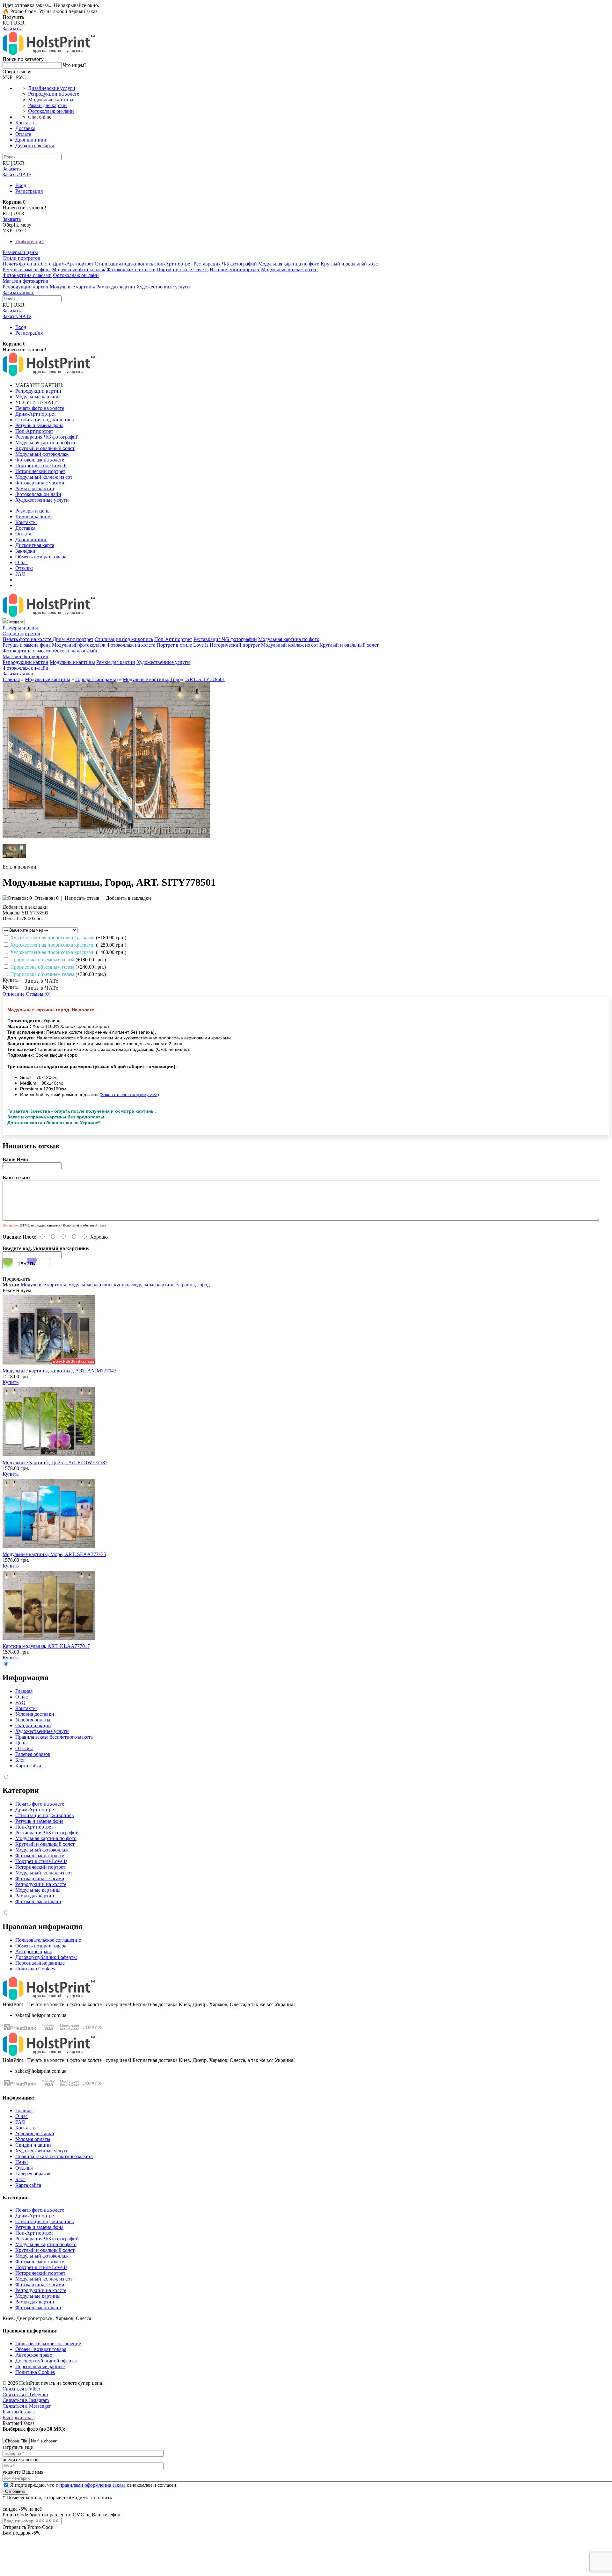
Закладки (25, 551)
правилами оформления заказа (92, 2485)
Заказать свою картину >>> (129, 1095)
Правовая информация (43, 1926)
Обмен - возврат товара (41, 557)
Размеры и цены (20, 252)
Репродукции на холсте (54, 94)
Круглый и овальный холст (350, 264)
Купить (11, 1382)
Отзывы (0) (38, 994)
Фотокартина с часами (27, 275)
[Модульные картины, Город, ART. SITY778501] (106, 836)
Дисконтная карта (35, 146)
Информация (29, 241)
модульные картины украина (163, 1285)
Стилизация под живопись (124, 264)
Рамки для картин (47, 105)
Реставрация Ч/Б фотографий (225, 264)
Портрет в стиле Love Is (182, 269)
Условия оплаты (33, 1720)
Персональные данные (40, 1963)
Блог (20, 1760)
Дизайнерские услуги (52, 88)
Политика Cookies (35, 1969)
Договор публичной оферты (46, 1957)
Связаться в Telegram (25, 2394)
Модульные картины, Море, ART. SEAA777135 (54, 1554)
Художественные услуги (163, 287)
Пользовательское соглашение (48, 1940)
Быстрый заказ (18, 2412)
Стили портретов (21, 258)
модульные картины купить (99, 1285)
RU (6, 23)
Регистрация (29, 191)
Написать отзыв (82, 898)
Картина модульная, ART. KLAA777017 (46, 1646)
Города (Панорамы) (96, 679)
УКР (7, 77)
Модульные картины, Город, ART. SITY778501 (174, 679)
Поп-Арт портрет (173, 264)
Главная (11, 679)
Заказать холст (18, 292)
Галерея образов (33, 1754)
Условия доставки (35, 1714)
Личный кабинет (34, 517)
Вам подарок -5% (21, 2533)
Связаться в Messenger (27, 2406)
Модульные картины (51, 100)
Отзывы (24, 568)
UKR (19, 23)
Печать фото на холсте (28, 264)
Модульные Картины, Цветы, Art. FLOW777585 (55, 1463)
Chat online (40, 117)
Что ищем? (75, 65)
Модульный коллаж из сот (290, 269)
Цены (22, 1743)
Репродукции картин (25, 287)
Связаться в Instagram (26, 2400)
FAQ (20, 574)
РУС (21, 77)
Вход (21, 185)
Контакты (26, 123)
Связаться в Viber (21, 2389)
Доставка (25, 128)
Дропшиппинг (31, 140)
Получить (13, 17)
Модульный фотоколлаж (79, 269)
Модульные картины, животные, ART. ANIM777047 (59, 1371)
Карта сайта (28, 1766)
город (204, 1285)
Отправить (15, 2491)
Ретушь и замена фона (27, 269)
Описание (14, 994)
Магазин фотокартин (25, 281)
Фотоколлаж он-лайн (51, 111)
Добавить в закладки (128, 898)
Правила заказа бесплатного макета (54, 1737)
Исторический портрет (235, 269)
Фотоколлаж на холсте (131, 269)
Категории (21, 1790)
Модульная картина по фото (289, 264)
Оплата (23, 134)
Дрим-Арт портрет (73, 264)
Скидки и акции (33, 1725)
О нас (22, 562)
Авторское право (34, 1951)
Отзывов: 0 (47, 898)
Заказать (12, 29)
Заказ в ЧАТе (42, 981)
